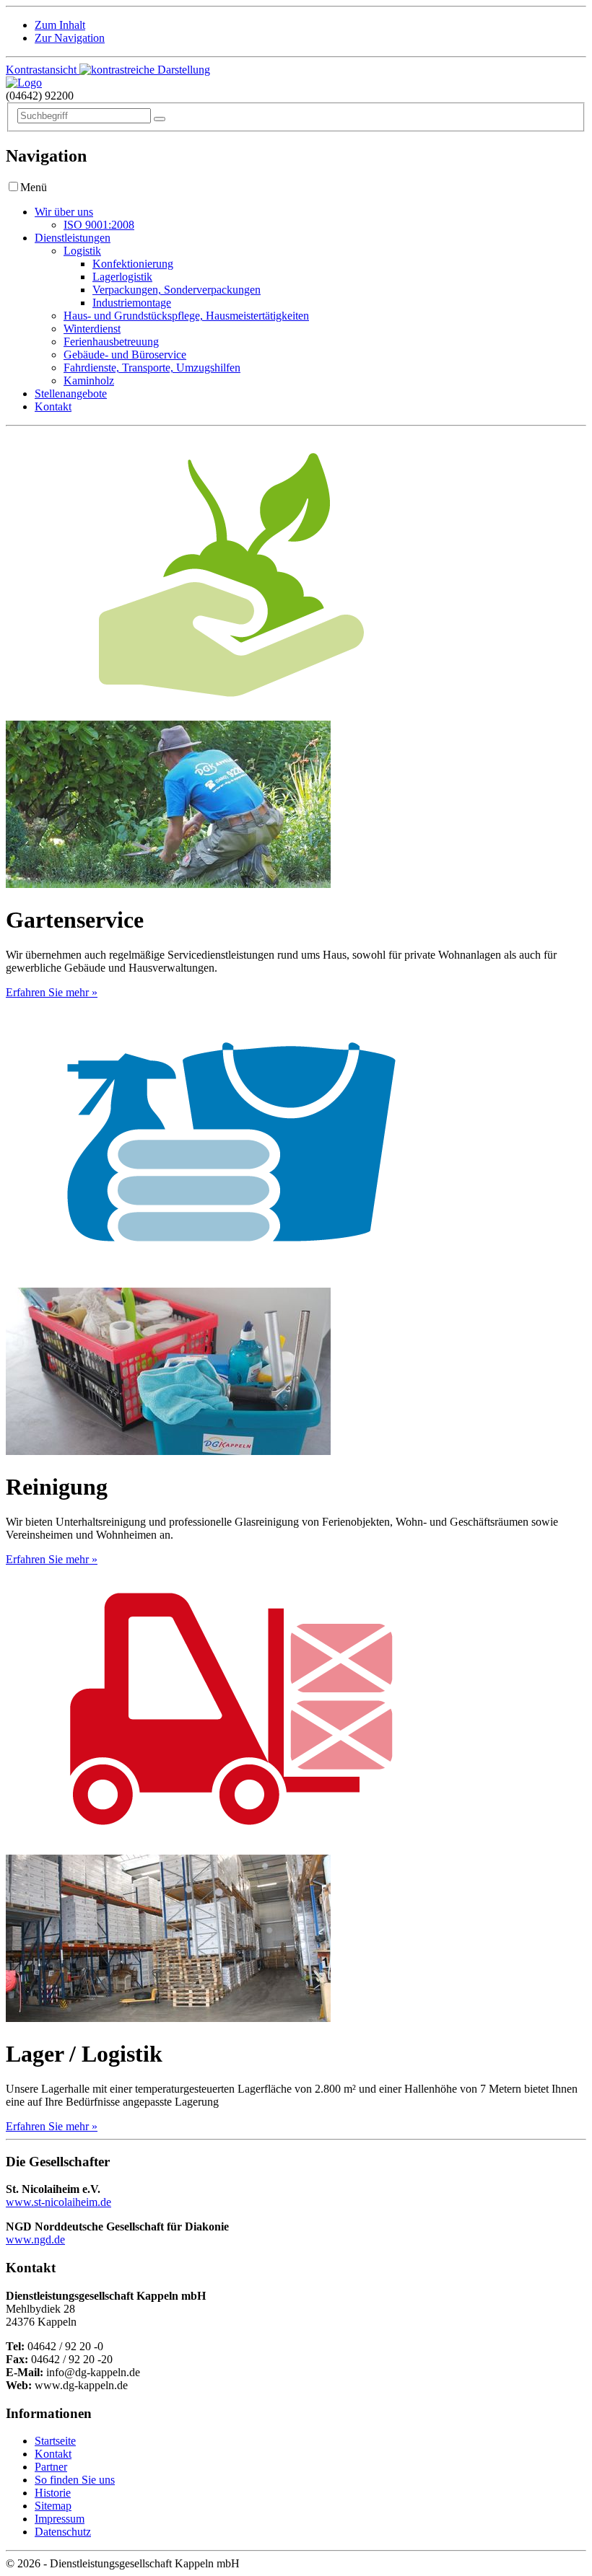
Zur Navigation (70, 38)
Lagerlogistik (122, 277)
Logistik (82, 251)
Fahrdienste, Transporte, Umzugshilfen (152, 368)
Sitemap (53, 2506)
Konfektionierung (133, 264)
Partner (51, 2467)
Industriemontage (132, 303)
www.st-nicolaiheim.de (58, 2202)
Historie (53, 2493)
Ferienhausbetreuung (111, 342)
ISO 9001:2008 (99, 225)
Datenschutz (63, 2532)
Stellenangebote (71, 394)
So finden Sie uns (75, 2480)
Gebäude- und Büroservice (125, 355)
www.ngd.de (35, 2239)
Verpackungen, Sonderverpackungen (177, 290)
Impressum (60, 2519)
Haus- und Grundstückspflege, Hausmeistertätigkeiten (186, 316)
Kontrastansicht (43, 70)
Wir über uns (64, 212)
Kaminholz (89, 381)
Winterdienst (92, 329)
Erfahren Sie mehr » (52, 992)
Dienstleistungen (73, 238)
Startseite (55, 2441)
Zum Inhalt (60, 25)
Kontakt (53, 406)
